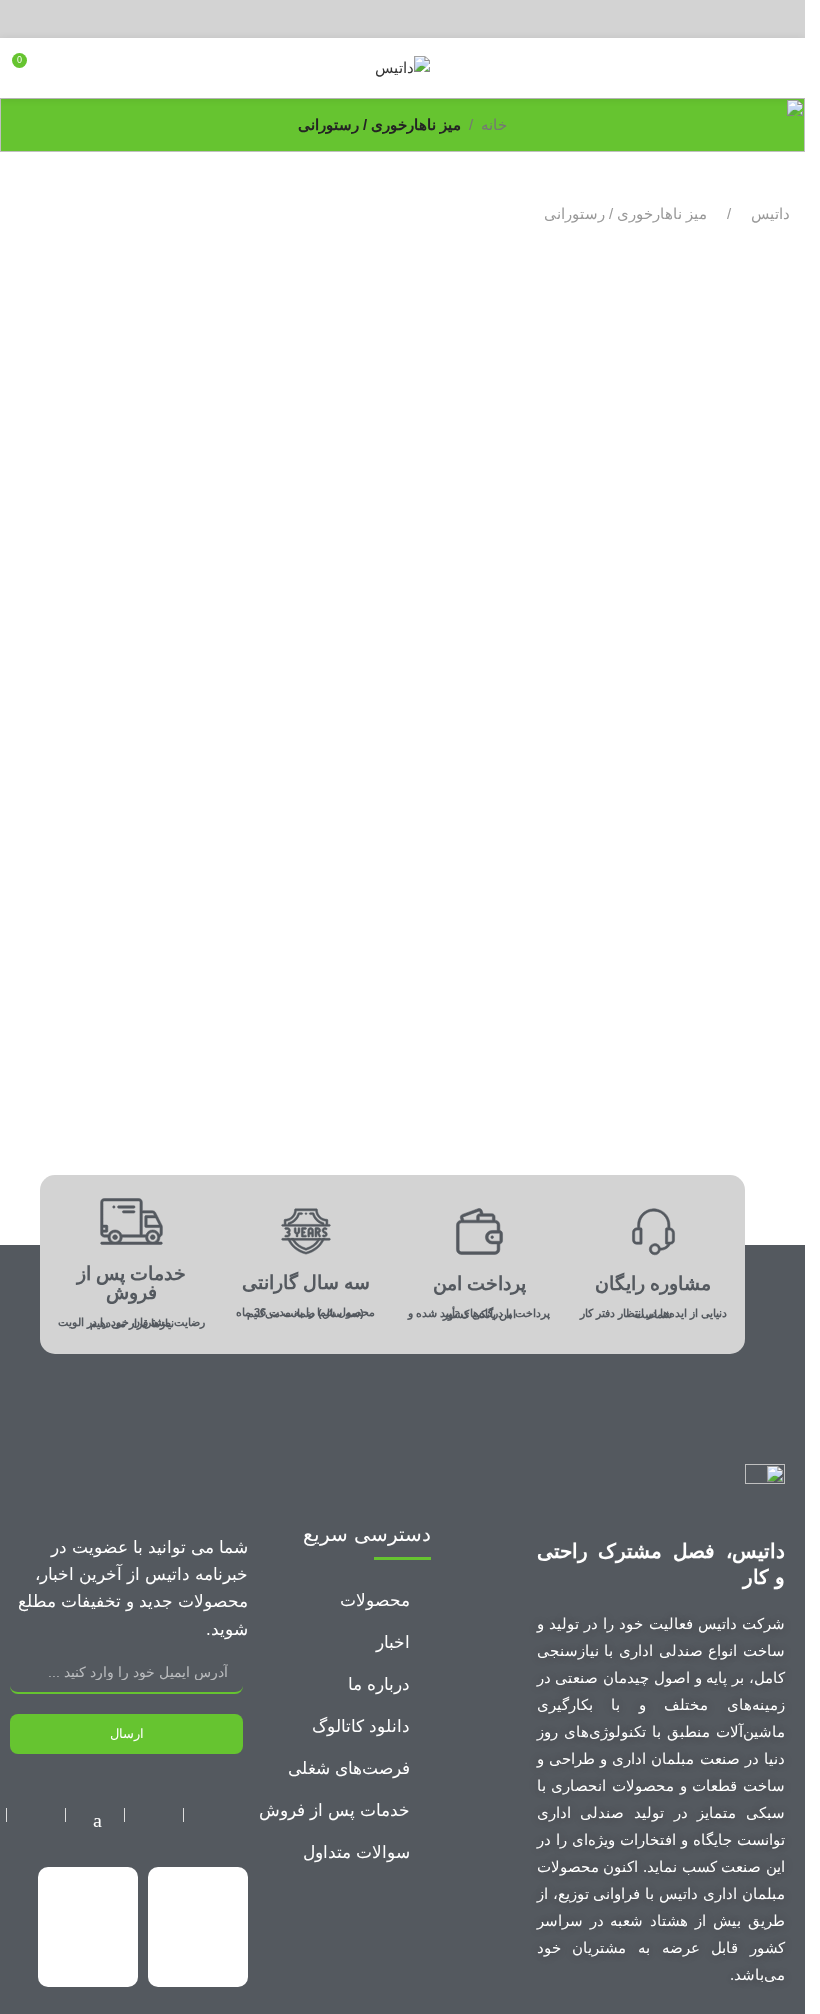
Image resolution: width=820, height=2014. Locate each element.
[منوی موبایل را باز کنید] (782, 68)
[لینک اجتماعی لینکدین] (373, 18)
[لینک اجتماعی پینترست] (402, 18)
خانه (494, 124)
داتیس (770, 213)
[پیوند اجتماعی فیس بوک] (460, 18)
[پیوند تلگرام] (343, 18)
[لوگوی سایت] (402, 66)
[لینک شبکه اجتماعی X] (431, 18)
